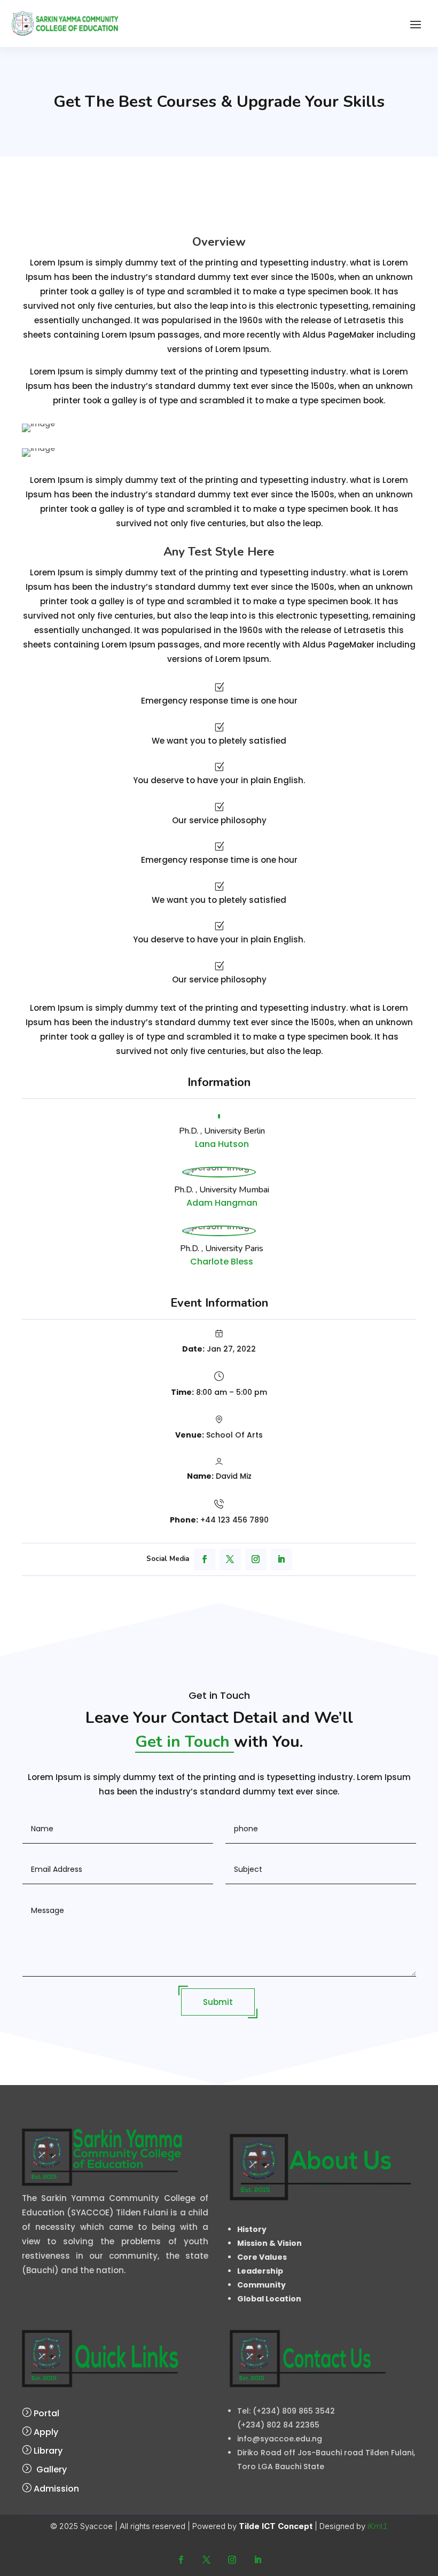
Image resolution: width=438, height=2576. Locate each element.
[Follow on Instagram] (256, 1559)
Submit (218, 2002)
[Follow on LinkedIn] (281, 1559)
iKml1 (378, 2526)
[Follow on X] (230, 1559)
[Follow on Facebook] (205, 1559)
